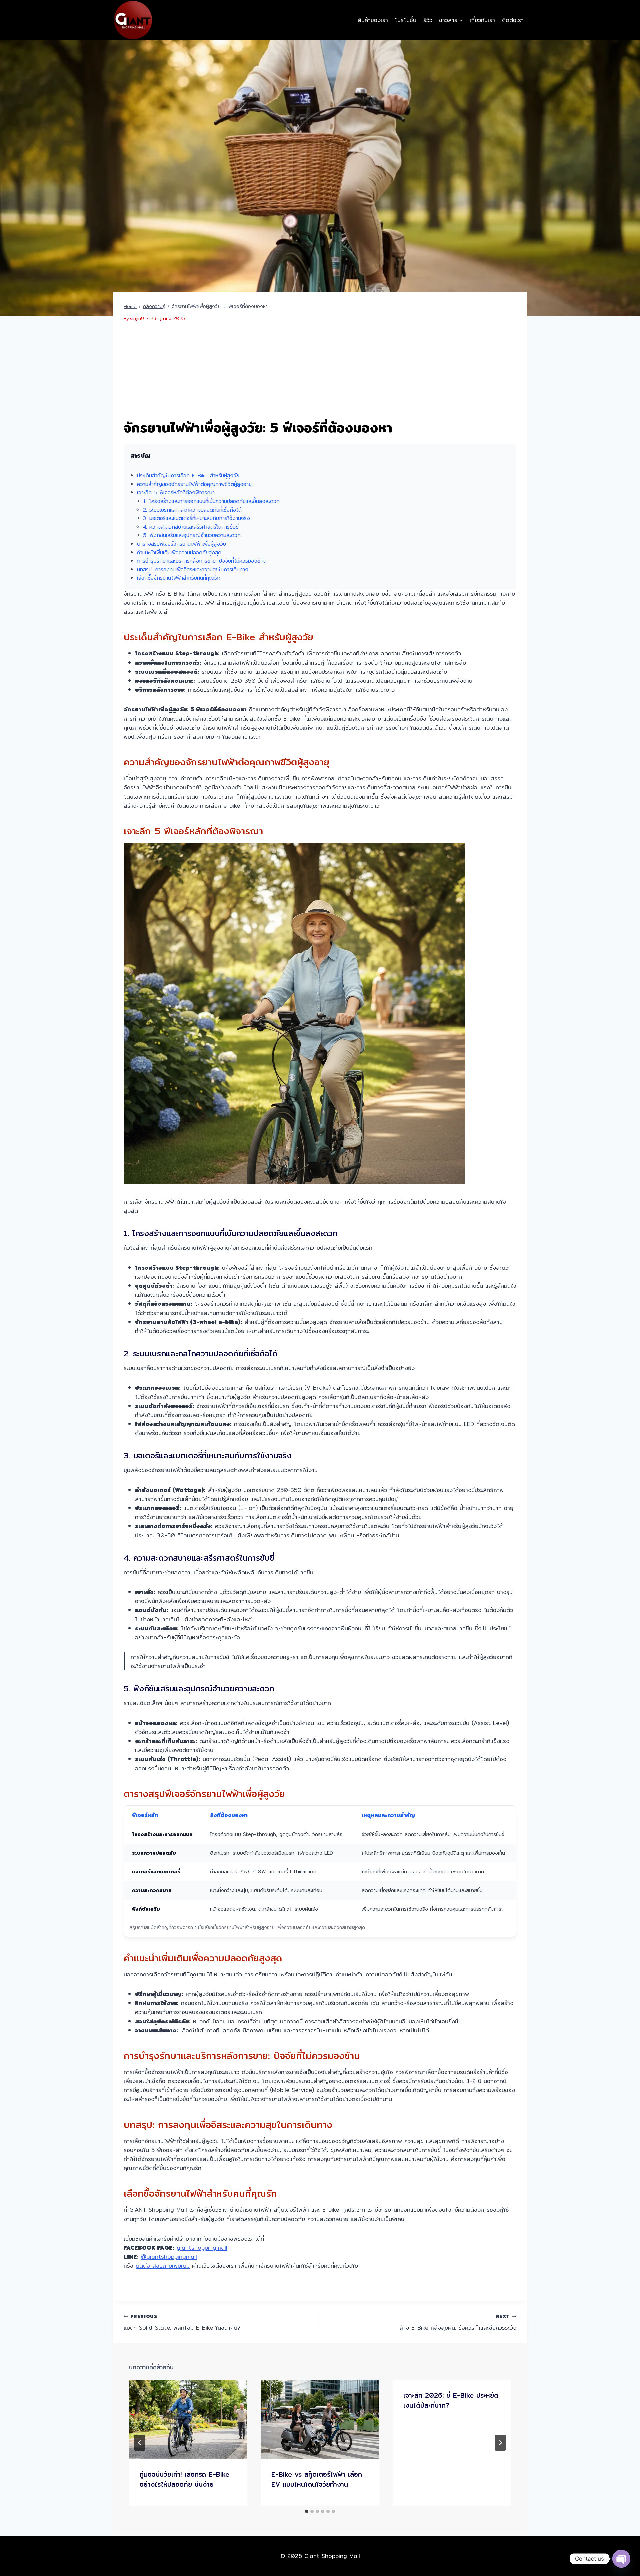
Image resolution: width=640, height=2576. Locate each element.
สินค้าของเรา (373, 20)
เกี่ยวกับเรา (482, 20)
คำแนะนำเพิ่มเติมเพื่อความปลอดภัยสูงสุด (179, 552)
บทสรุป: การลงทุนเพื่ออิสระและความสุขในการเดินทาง (193, 569)
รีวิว (428, 20)
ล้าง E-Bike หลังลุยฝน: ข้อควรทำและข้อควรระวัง (458, 2322)
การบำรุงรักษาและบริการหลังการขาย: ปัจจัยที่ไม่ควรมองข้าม (201, 561)
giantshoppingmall (202, 2247)
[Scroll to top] (621, 2546)
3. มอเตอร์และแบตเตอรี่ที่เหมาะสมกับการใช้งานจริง (196, 518)
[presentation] (188, 2419)
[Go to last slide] (140, 2443)
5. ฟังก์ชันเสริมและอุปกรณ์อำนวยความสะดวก (192, 535)
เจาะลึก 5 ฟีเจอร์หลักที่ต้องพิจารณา (176, 492)
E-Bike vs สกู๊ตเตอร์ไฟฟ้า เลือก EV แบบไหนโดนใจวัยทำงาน (317, 2479)
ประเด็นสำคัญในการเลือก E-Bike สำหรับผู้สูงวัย (188, 475)
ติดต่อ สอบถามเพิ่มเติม (163, 2265)
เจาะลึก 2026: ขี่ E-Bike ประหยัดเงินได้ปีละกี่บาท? (451, 2400)
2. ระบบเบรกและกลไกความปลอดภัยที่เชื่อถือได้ (192, 510)
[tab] (307, 2511)
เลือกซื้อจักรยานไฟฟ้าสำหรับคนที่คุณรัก (179, 578)
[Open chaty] (621, 2559)
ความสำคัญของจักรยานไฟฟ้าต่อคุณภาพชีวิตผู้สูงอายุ (194, 484)
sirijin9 (137, 318)
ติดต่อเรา (513, 20)
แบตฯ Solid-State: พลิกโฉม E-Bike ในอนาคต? (182, 2322)
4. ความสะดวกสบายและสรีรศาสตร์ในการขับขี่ (191, 527)
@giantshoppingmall (169, 2256)
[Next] (500, 2443)
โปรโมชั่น (405, 20)
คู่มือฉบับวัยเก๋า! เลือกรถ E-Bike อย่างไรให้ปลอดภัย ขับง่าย (184, 2479)
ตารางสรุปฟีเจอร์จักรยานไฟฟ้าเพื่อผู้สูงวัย (181, 544)
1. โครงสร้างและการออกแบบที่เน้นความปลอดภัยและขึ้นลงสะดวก (211, 501)
